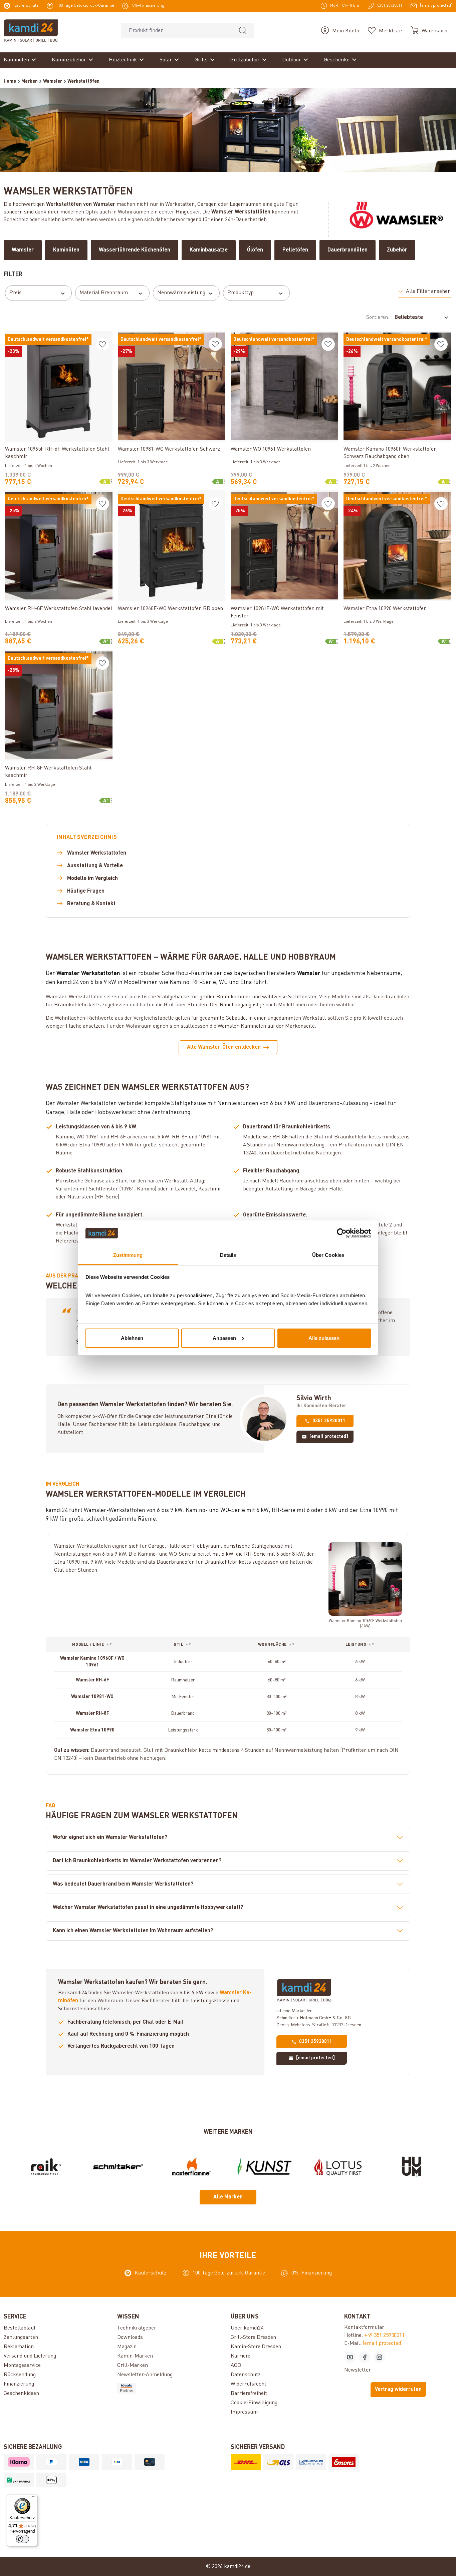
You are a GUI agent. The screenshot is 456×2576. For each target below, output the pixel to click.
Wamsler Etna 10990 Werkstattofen (385, 609)
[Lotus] (338, 2167)
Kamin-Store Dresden (256, 2347)
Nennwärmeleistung (181, 293)
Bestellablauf (20, 2328)
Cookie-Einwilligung (254, 2403)
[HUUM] (411, 2167)
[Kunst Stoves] (265, 2167)
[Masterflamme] (191, 2167)
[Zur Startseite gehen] (31, 31)
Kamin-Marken (135, 2356)
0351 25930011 (329, 1421)
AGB (236, 2366)
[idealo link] (171, 2388)
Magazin (127, 2347)
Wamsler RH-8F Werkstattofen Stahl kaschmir (48, 772)
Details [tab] (228, 1255)
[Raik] (45, 2167)
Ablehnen (132, 1338)
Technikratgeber (137, 2328)
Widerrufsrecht (249, 2384)
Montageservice (22, 2366)
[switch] (22, 2539)
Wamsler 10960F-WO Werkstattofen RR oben (170, 609)
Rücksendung (20, 2375)
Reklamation (19, 2347)
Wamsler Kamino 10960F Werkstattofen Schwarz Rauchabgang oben (390, 453)
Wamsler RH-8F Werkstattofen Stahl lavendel (59, 609)
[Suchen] (243, 31)
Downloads (130, 2338)
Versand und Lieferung (30, 2356)
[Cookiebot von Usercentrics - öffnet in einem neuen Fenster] (342, 1233)
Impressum (244, 2412)
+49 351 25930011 (384, 2336)
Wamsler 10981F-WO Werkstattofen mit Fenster (277, 612)
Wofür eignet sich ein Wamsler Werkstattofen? (110, 1838)
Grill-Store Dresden (253, 2338)
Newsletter (358, 2370)
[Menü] (34, 2498)
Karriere (241, 2356)
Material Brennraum (104, 293)
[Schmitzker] (118, 2167)
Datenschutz (246, 2375)
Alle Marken (228, 2197)
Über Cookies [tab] (328, 1255)
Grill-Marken (133, 2366)
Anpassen (224, 1338)
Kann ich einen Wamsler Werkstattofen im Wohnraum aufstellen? (133, 1931)
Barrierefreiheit (249, 2394)
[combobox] (176, 31)
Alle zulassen (324, 1338)
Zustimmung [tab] (128, 1255)
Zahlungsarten (21, 2338)
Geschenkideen (21, 2394)
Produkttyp (241, 293)
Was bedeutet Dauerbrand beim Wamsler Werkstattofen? (123, 1884)
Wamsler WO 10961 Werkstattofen (271, 449)
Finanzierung (19, 2384)
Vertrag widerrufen (398, 2390)
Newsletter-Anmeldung (145, 2375)
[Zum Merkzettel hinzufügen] (102, 344)
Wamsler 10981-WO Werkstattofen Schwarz (169, 449)
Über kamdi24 (247, 2328)
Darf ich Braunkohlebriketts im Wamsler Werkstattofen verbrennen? (137, 1861)
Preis (16, 293)
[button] (425, 292)
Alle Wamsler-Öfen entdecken (224, 1047)
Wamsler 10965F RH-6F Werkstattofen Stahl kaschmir (57, 453)
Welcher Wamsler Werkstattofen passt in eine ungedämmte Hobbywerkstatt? (148, 1908)
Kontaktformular (364, 2328)
